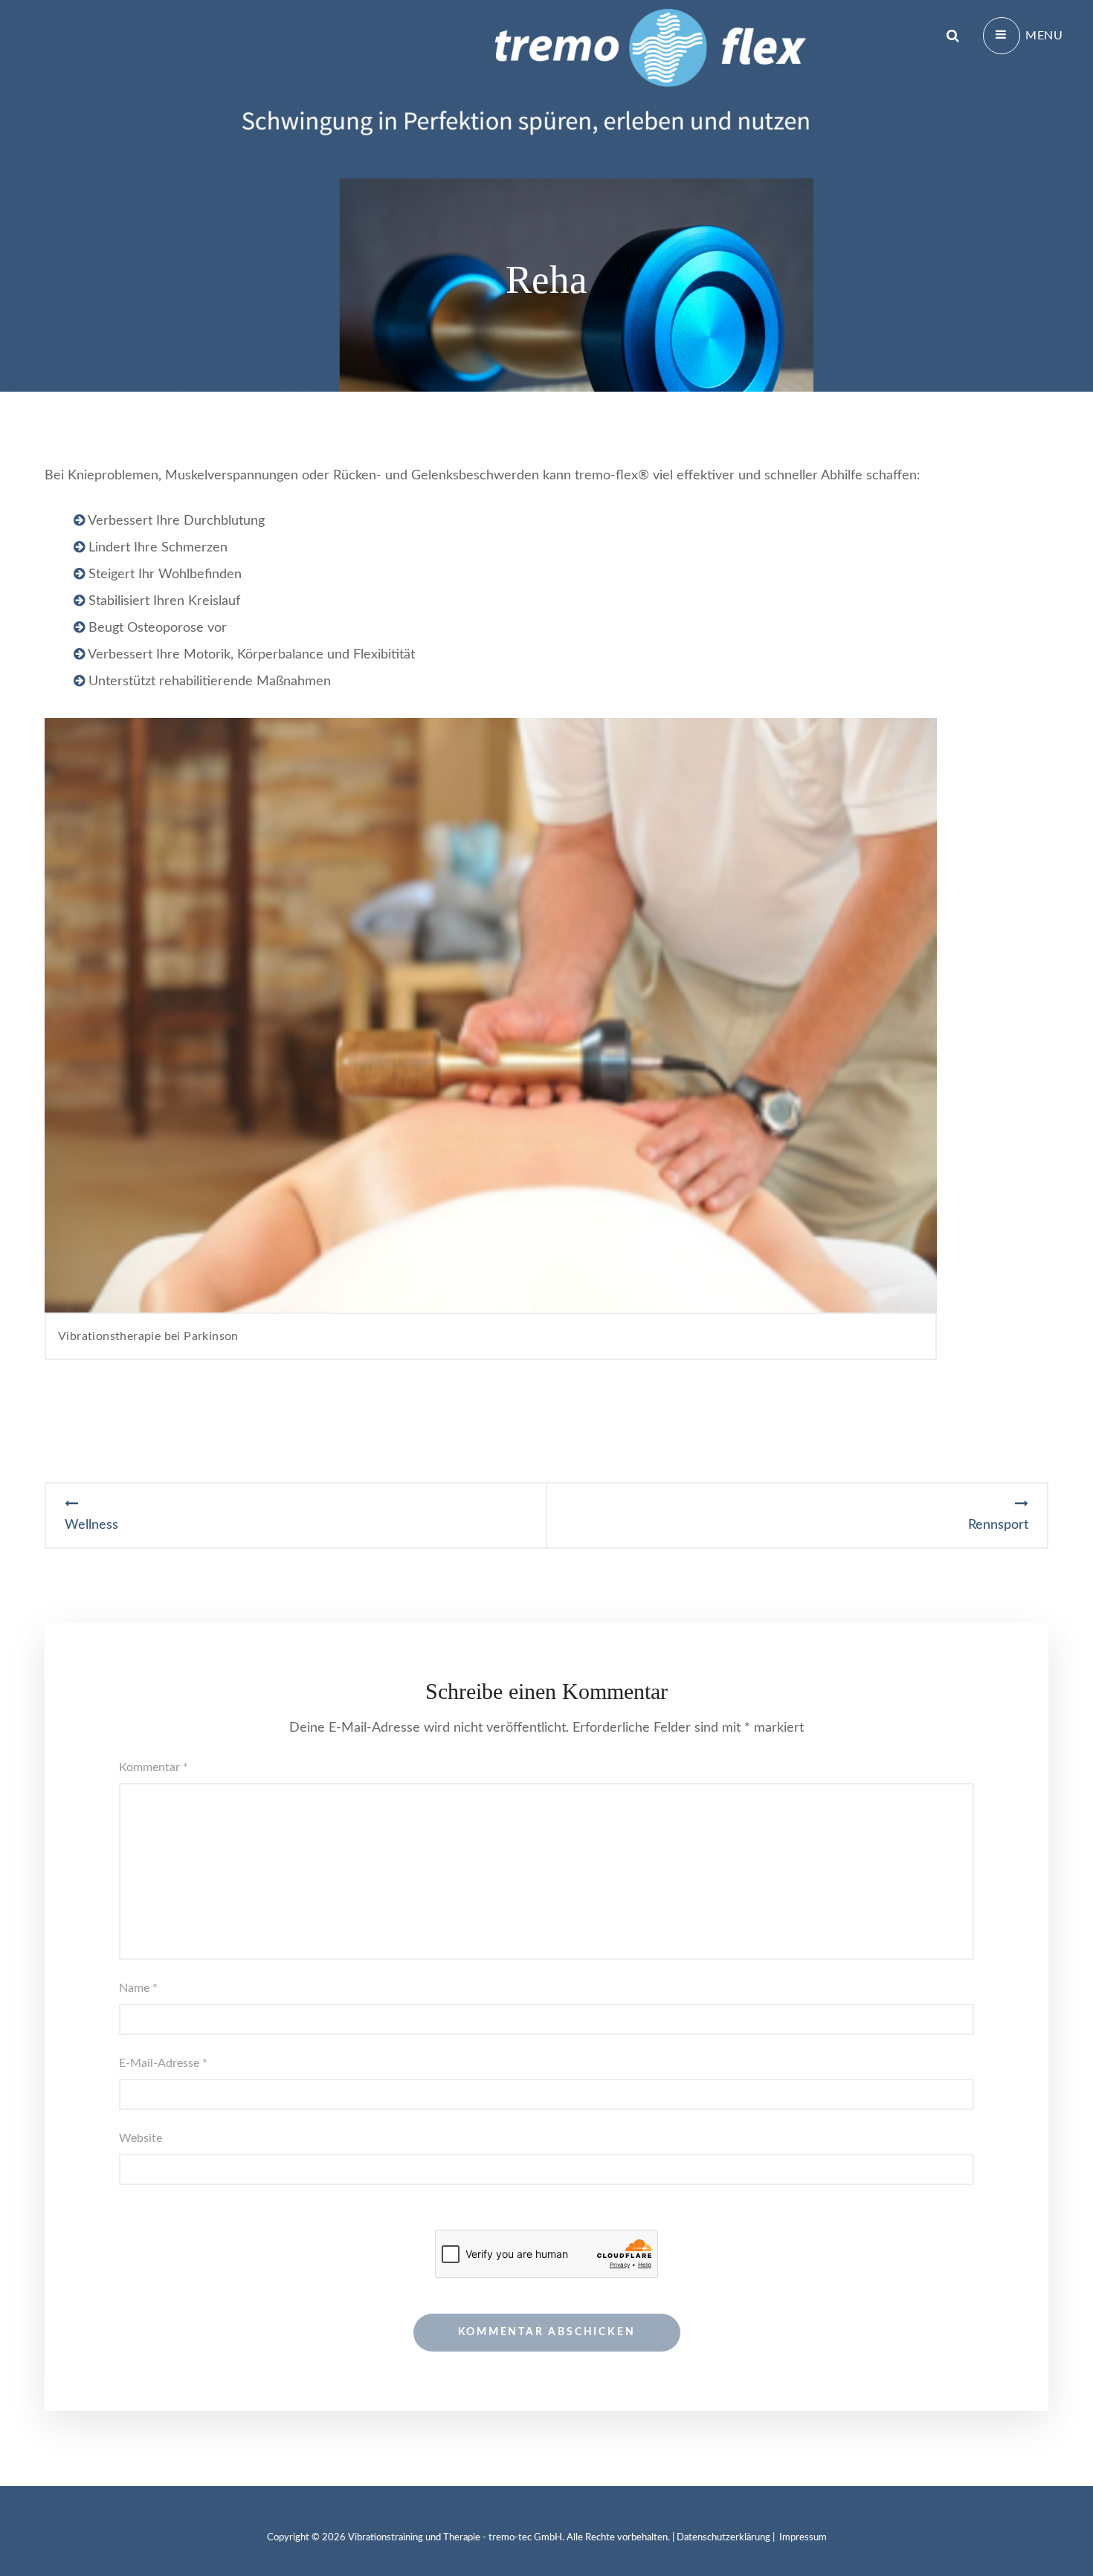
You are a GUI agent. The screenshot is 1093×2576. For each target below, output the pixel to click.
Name (138, 1988)
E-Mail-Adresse (163, 2063)
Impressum (803, 2538)
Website (141, 2138)
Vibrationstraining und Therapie (414, 2538)
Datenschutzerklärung (723, 2538)
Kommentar (154, 1767)
